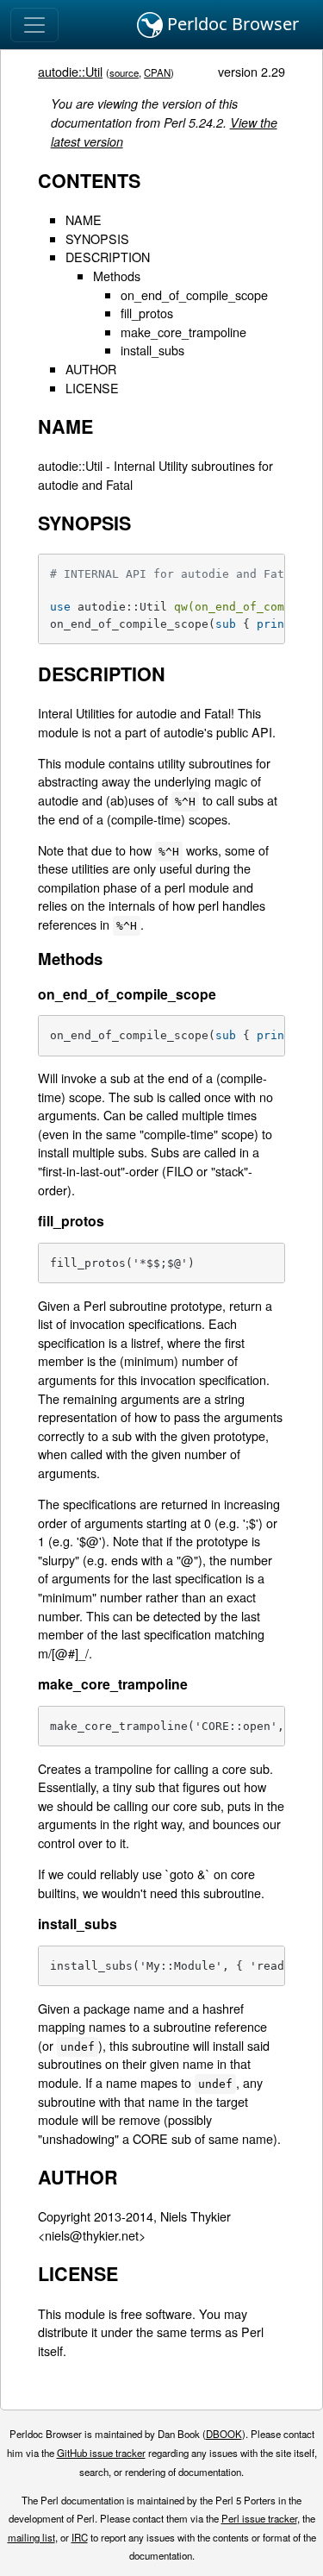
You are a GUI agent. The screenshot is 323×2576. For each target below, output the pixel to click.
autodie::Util (70, 71)
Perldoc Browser (231, 24)
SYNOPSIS (97, 238)
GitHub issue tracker (101, 2453)
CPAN (157, 72)
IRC (80, 2537)
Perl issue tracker (259, 2518)
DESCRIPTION (108, 257)
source (124, 72)
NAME (84, 219)
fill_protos (147, 313)
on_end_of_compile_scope (194, 295)
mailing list (31, 2537)
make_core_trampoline (183, 332)
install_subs (152, 350)
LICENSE (92, 388)
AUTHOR (91, 369)
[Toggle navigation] (34, 25)
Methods (117, 276)
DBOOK (224, 2434)
